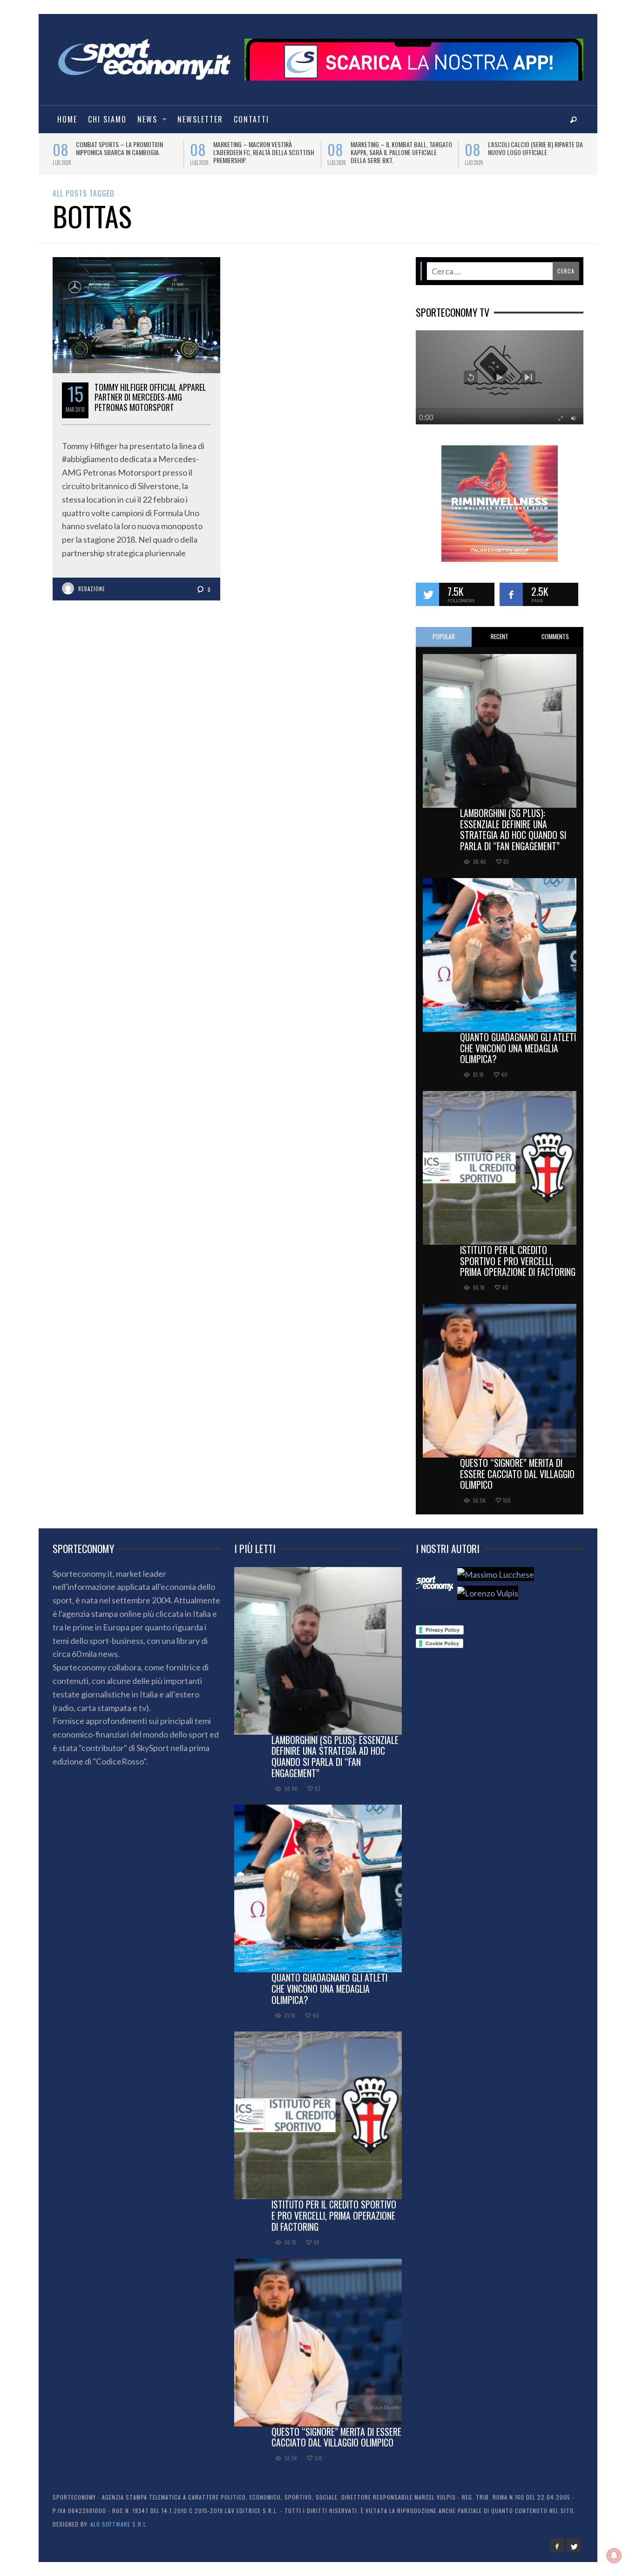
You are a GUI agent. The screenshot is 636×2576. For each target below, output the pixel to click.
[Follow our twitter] (427, 594)
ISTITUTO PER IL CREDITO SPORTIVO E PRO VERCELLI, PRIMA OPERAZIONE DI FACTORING (518, 1261)
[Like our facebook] (511, 594)
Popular (444, 636)
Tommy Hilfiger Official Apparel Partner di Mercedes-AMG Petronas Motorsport (150, 397)
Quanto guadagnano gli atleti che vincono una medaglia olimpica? (518, 1048)
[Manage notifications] (614, 2556)
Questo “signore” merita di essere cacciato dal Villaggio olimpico (517, 1474)
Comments (555, 636)
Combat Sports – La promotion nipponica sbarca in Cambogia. (98, 148)
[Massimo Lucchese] (496, 1574)
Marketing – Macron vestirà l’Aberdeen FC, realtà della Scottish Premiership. (242, 152)
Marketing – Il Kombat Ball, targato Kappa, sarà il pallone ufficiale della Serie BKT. (380, 152)
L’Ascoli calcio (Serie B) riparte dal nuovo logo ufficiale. (515, 148)
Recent (500, 636)
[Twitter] (574, 2545)
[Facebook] (557, 2545)
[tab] (444, 637)
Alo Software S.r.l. (119, 2524)
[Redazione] (434, 1586)
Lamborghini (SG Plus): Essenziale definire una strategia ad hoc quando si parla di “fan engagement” (513, 829)
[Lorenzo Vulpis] (488, 1593)
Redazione (92, 589)
